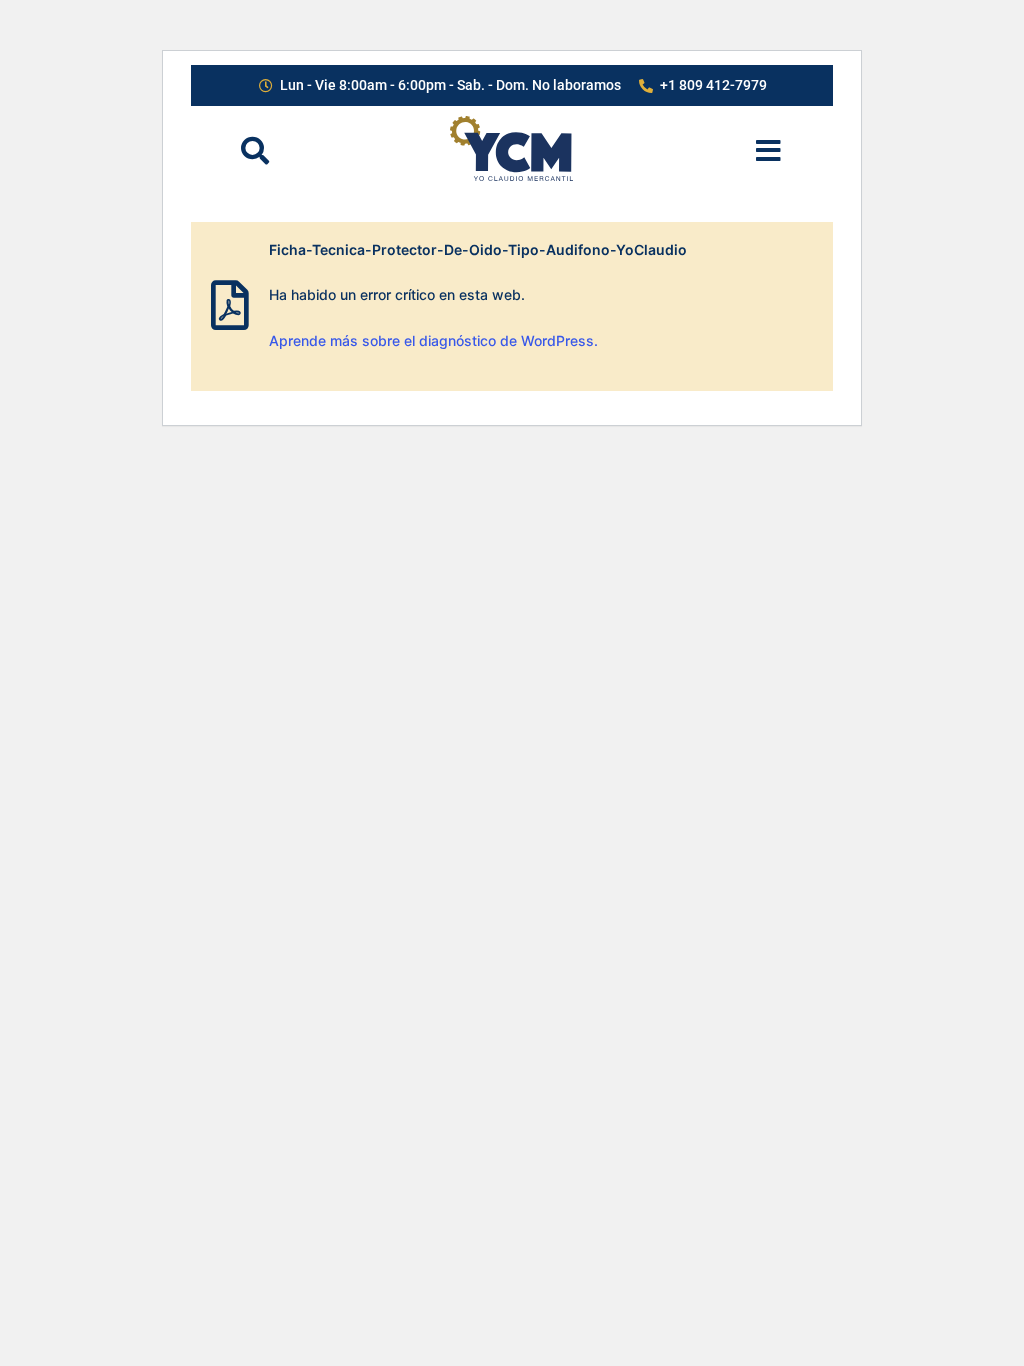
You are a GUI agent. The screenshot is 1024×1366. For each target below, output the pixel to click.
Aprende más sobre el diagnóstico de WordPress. (433, 340)
